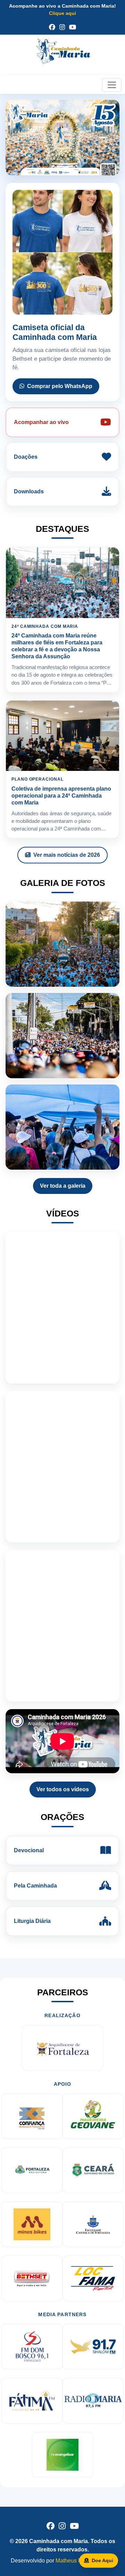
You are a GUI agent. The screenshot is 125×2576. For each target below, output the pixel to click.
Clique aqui (62, 13)
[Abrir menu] (112, 85)
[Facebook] (52, 27)
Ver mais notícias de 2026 (67, 855)
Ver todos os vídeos (63, 1789)
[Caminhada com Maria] (62, 54)
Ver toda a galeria (63, 1186)
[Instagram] (62, 27)
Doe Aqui (102, 2560)
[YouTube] (73, 27)
